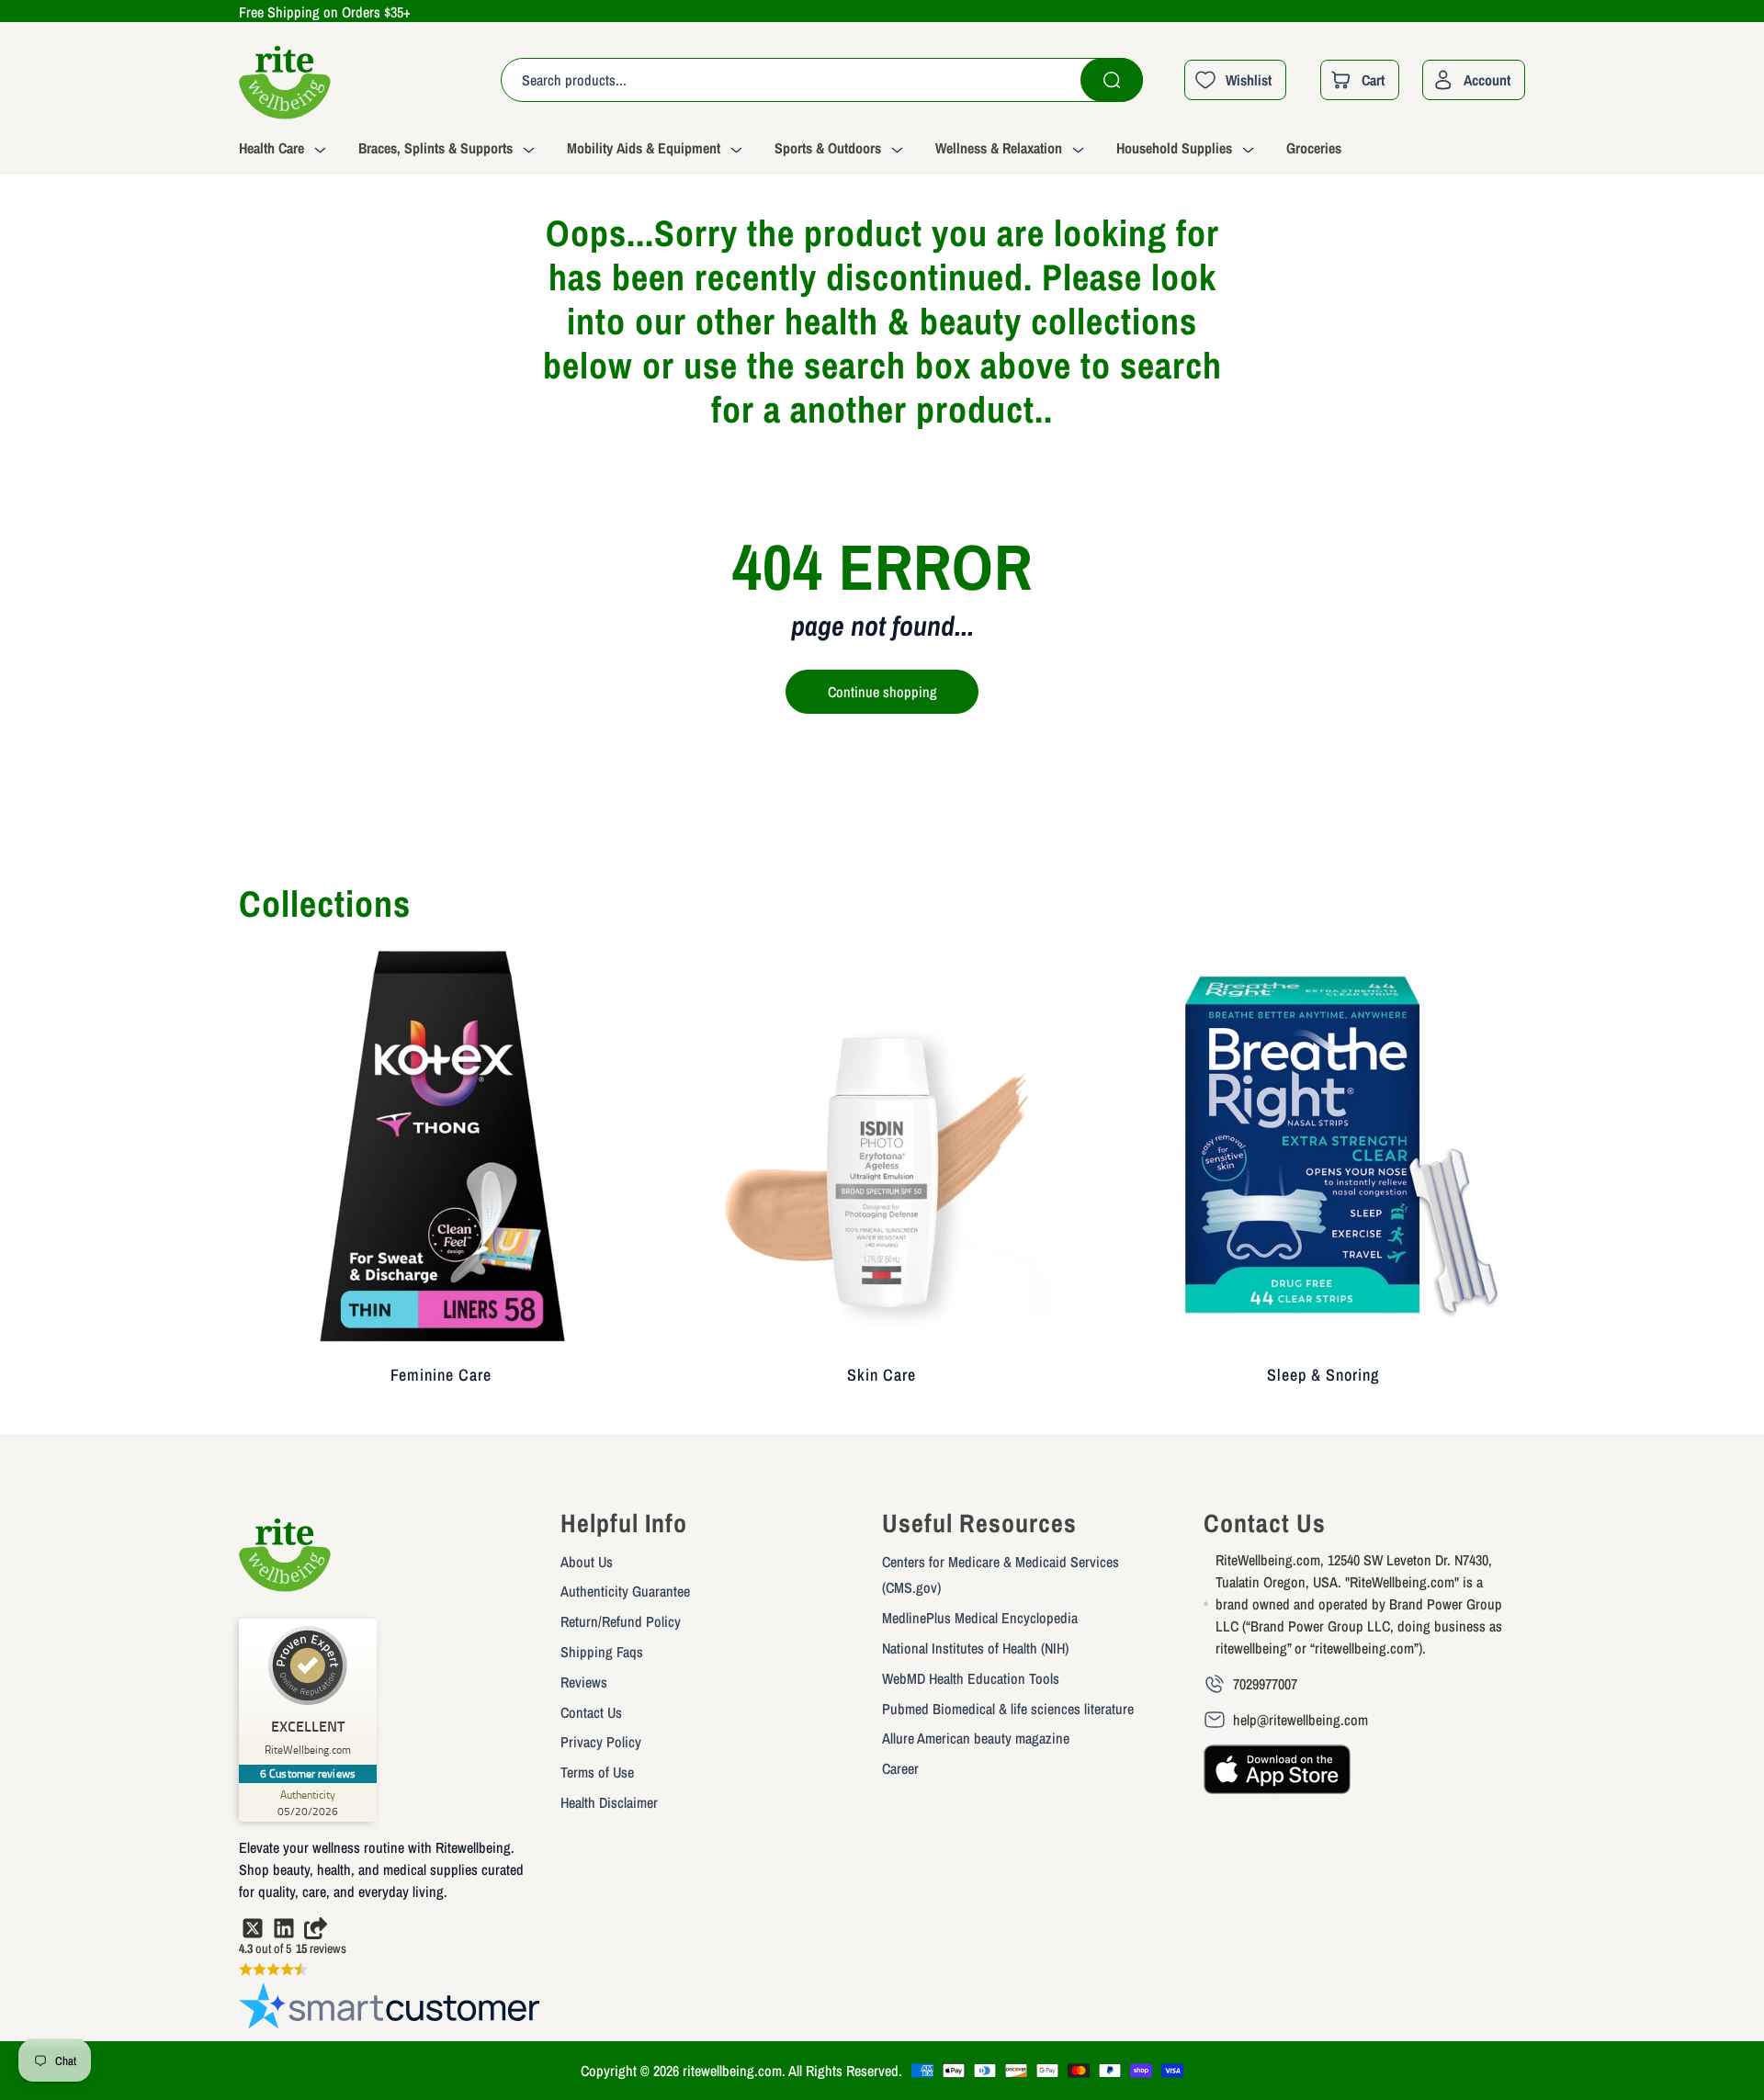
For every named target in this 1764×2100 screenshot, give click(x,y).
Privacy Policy (601, 1742)
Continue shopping (882, 692)
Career (900, 1768)
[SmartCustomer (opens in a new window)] (390, 2010)
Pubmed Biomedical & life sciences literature (1008, 1709)
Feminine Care (441, 1375)
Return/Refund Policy (621, 1621)
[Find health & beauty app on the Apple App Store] (1277, 1778)
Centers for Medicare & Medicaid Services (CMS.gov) (1001, 1575)
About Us (587, 1562)
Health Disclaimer (609, 1802)
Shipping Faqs (602, 1652)
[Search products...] (1112, 80)
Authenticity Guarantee (625, 1591)
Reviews (584, 1682)
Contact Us (591, 1712)
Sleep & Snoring (1323, 1375)
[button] (299, 151)
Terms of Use (597, 1772)
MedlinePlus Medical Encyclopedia (980, 1618)
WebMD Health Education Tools (971, 1678)
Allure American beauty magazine (976, 1738)
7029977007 (1265, 1684)
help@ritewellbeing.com (1300, 1720)
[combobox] (822, 80)
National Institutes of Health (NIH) (975, 1648)
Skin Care (882, 1375)
